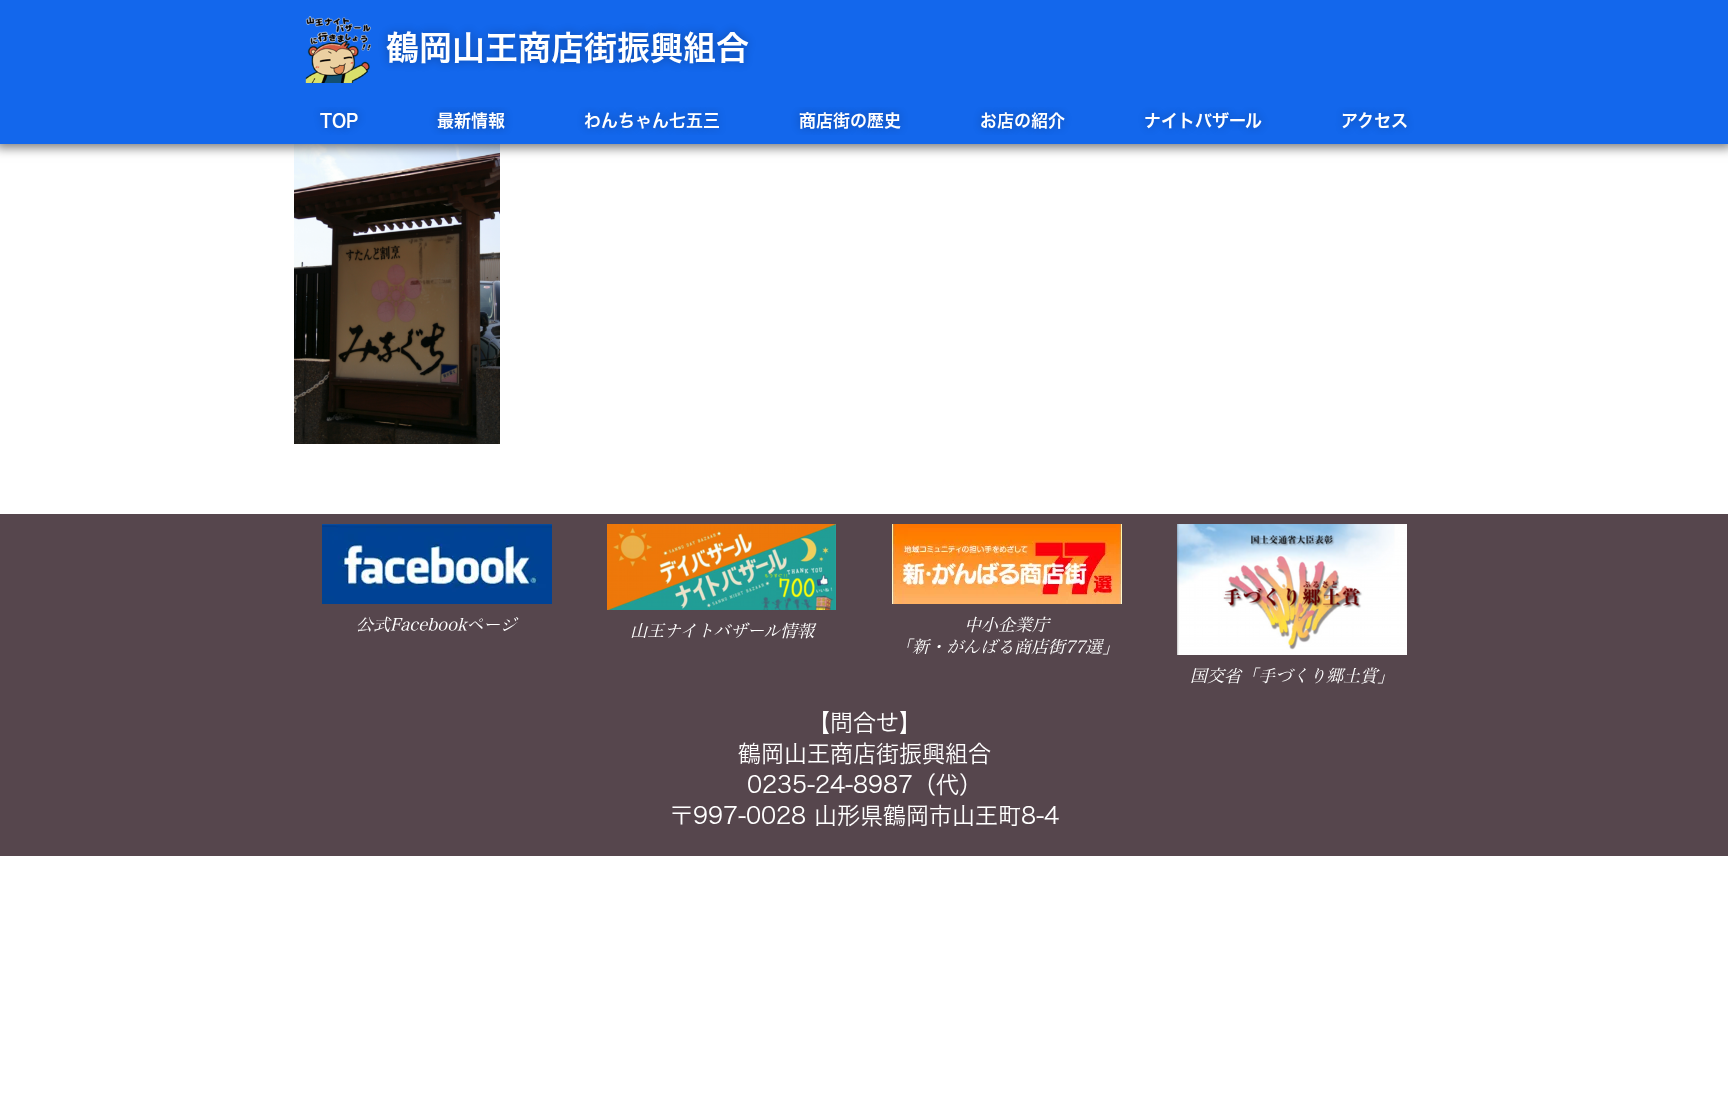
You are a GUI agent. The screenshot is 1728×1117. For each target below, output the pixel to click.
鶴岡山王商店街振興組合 (567, 47)
